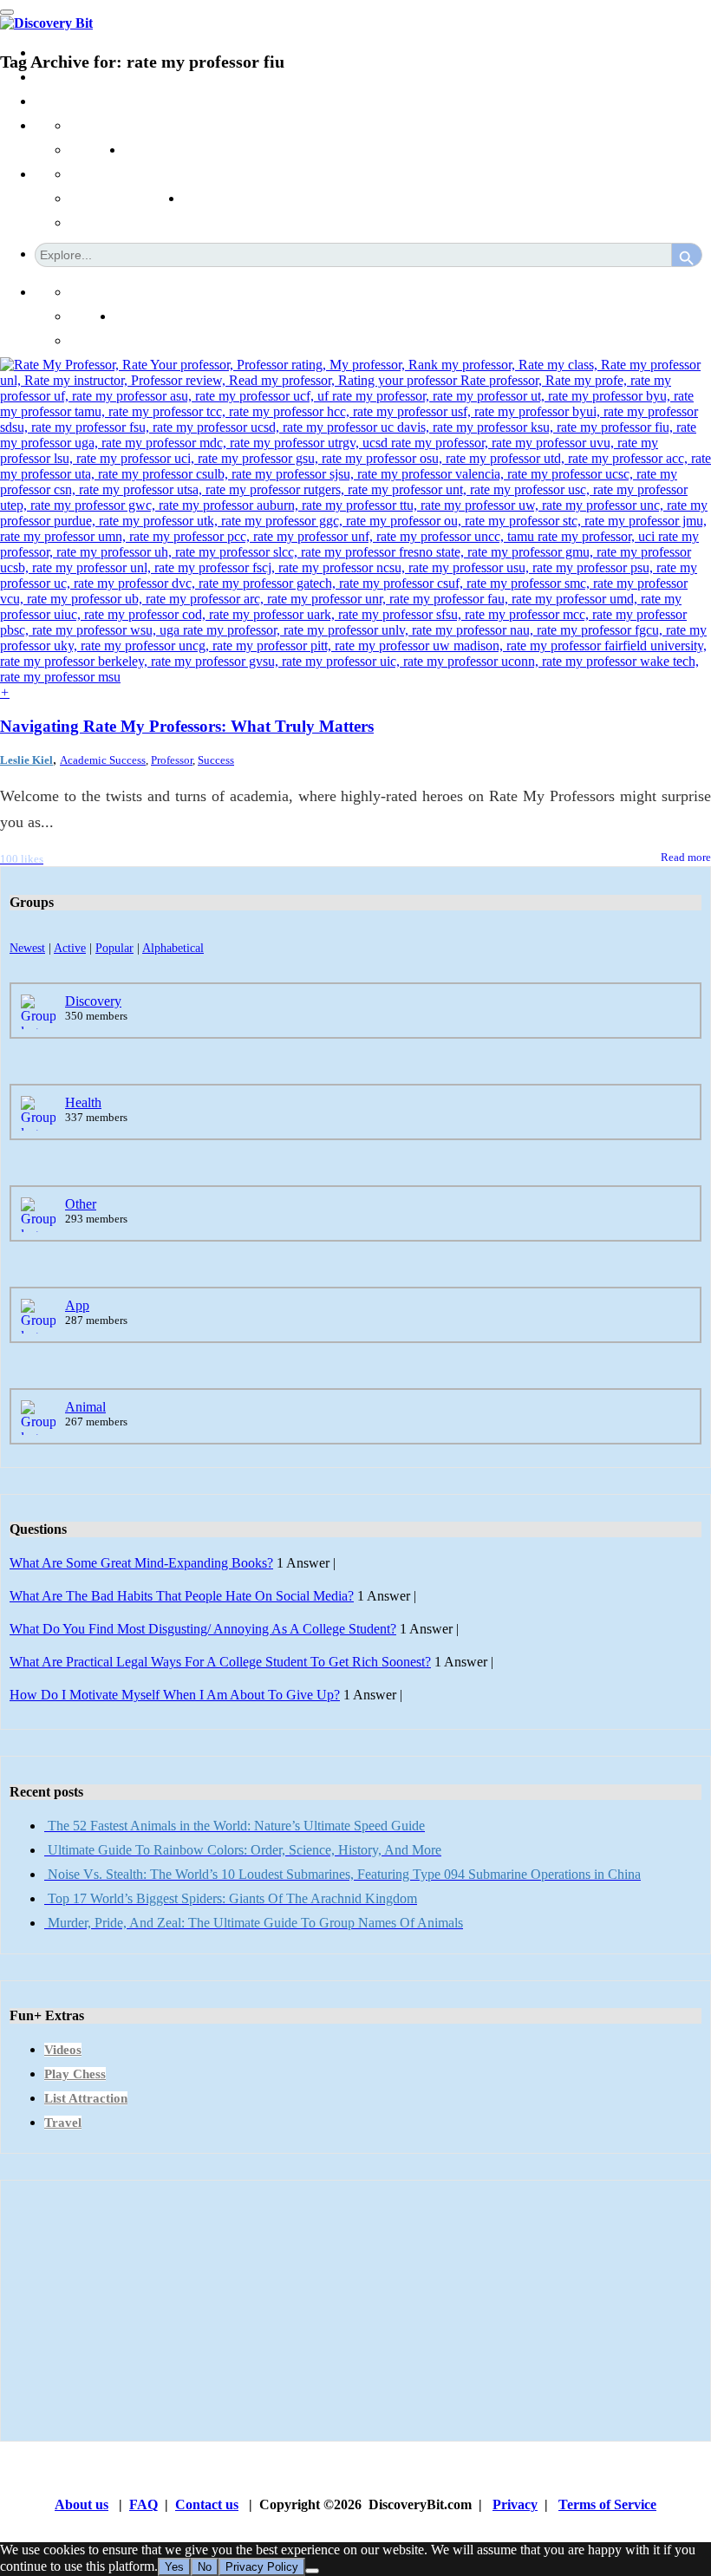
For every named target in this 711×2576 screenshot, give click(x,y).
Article (88, 198)
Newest (27, 948)
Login (131, 316)
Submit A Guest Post (126, 174)
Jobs (136, 150)
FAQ (144, 2504)
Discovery (93, 1001)
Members (60, 77)
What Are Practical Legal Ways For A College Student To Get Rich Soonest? (220, 1662)
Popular (114, 948)
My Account (150, 292)
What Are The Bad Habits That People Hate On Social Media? (182, 1596)
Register (92, 340)
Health (83, 1102)
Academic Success (103, 760)
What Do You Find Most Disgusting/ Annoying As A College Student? (203, 1629)
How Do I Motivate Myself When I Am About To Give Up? (175, 1695)
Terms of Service (607, 2504)
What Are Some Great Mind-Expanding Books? (141, 1563)
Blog (196, 174)
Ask (81, 125)
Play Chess (75, 2074)
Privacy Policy (262, 2567)
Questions (97, 150)
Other (81, 1204)
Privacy (515, 2504)
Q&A (140, 125)
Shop (197, 198)
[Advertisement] (355, 2311)
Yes (174, 2567)
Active (70, 948)
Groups (55, 101)
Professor (172, 760)
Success (216, 760)
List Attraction (86, 2098)
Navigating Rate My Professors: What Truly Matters (187, 726)
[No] (312, 2571)
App (77, 1305)
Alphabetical (173, 948)
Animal (85, 1407)
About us (82, 2504)
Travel (63, 2123)
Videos (63, 2050)
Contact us (207, 2504)
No (205, 2567)
